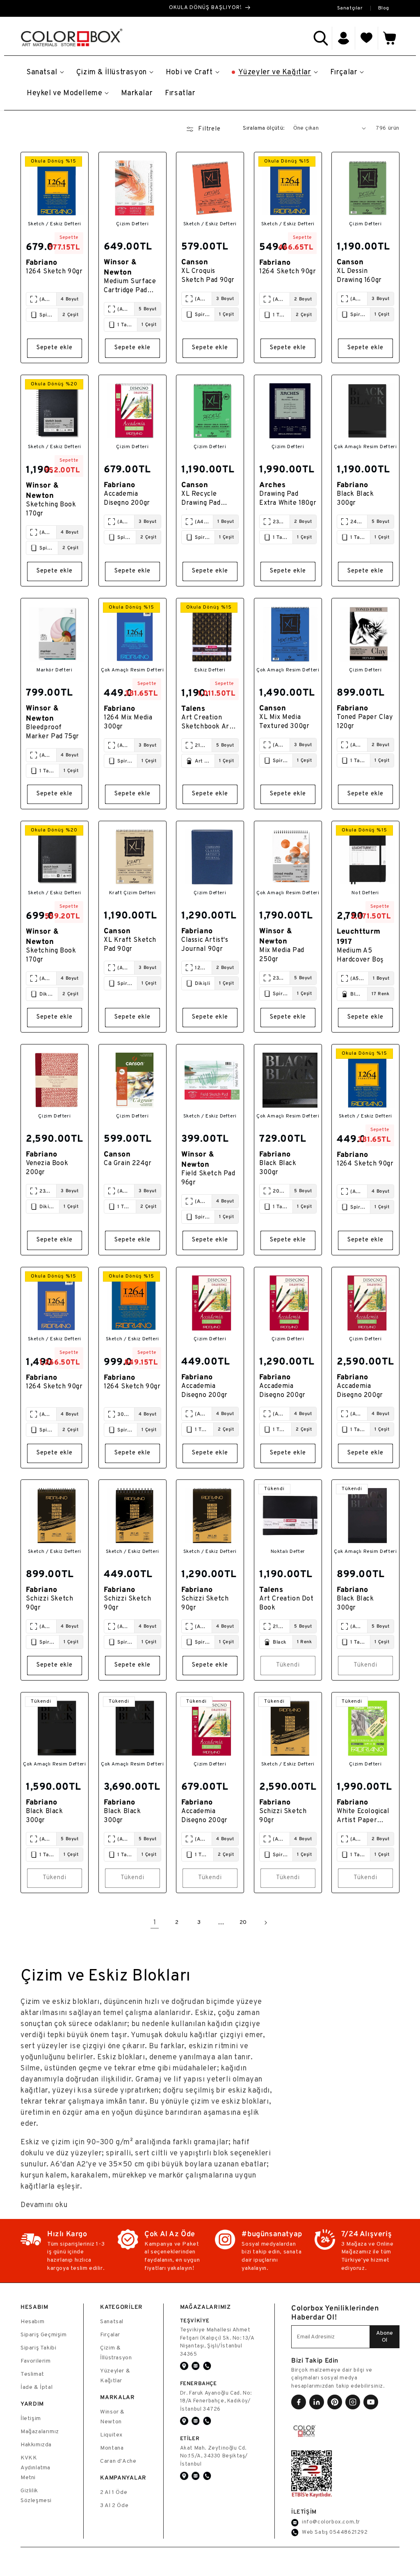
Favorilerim (36, 2361)
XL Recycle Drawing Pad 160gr (201, 499)
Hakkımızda (36, 2445)
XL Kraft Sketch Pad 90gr (130, 944)
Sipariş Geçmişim (44, 2335)
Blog (384, 8)
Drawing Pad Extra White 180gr (288, 498)
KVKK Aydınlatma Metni (35, 2468)
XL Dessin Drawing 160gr (359, 276)
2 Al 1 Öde (114, 2492)
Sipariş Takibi (38, 2348)
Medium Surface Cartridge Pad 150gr (130, 287)
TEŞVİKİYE (195, 2321)
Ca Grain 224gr (128, 1163)
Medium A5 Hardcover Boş (360, 955)
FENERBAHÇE (199, 2383)
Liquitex (111, 2435)
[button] (321, 38)
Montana (112, 2448)
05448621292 (349, 2532)
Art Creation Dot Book (286, 1603)
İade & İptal (37, 2387)
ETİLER (190, 2438)
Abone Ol (385, 2337)
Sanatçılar (350, 8)
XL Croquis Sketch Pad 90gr (208, 276)
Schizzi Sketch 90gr (49, 1603)
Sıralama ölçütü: (264, 128)
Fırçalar (110, 2335)
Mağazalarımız (40, 2432)
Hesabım (32, 2322)
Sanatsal (112, 2322)
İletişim (31, 2419)
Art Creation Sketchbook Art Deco (207, 723)
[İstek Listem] (367, 38)
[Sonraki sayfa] (265, 1923)
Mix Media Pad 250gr (282, 955)
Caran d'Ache (118, 2461)
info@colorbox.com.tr (331, 2522)
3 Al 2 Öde (114, 2506)
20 (243, 1922)
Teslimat (32, 2374)
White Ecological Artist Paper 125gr (363, 1817)
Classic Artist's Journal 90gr (205, 944)
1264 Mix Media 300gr (128, 722)
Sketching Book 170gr (51, 509)
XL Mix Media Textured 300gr (284, 721)
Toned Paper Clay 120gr (365, 721)
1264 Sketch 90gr (54, 272)
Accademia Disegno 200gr (127, 498)
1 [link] (155, 1923)
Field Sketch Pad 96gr (208, 1178)
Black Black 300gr (355, 498)
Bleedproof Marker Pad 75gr (52, 732)
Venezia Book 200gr (47, 1168)
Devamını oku (44, 2205)
